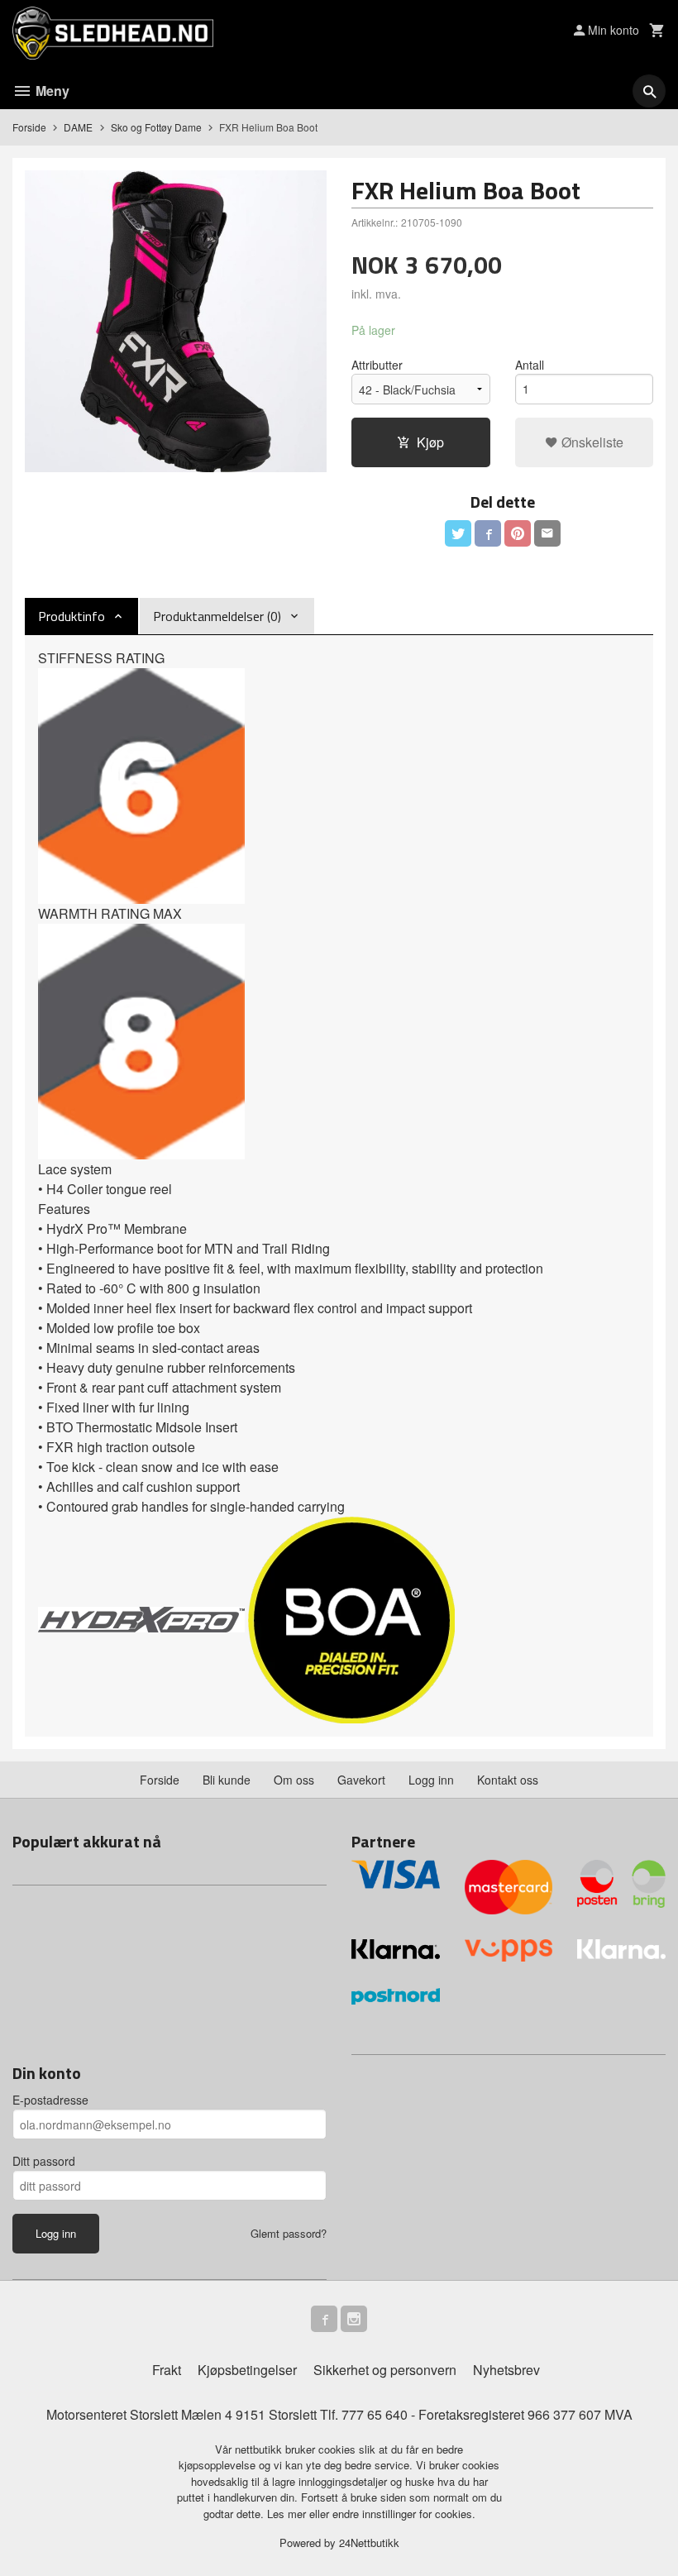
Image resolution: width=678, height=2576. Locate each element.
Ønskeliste (591, 442)
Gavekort (361, 1780)
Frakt (167, 2370)
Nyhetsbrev (506, 2370)
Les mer (288, 2514)
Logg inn (431, 1780)
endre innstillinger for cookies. (404, 2514)
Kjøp (430, 442)
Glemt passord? (289, 2233)
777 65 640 (375, 2414)
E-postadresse (50, 2100)
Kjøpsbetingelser (247, 2370)
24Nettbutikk (369, 2543)
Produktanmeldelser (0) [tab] (217, 616)
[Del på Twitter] (458, 533)
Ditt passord (44, 2161)
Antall (530, 365)
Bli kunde (227, 1780)
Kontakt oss (508, 1780)
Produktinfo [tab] (72, 616)
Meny (51, 91)
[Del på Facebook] (488, 533)
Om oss (294, 1780)
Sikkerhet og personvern (385, 2370)
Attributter (377, 365)
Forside (29, 127)
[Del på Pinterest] (518, 533)
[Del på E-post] (547, 533)
